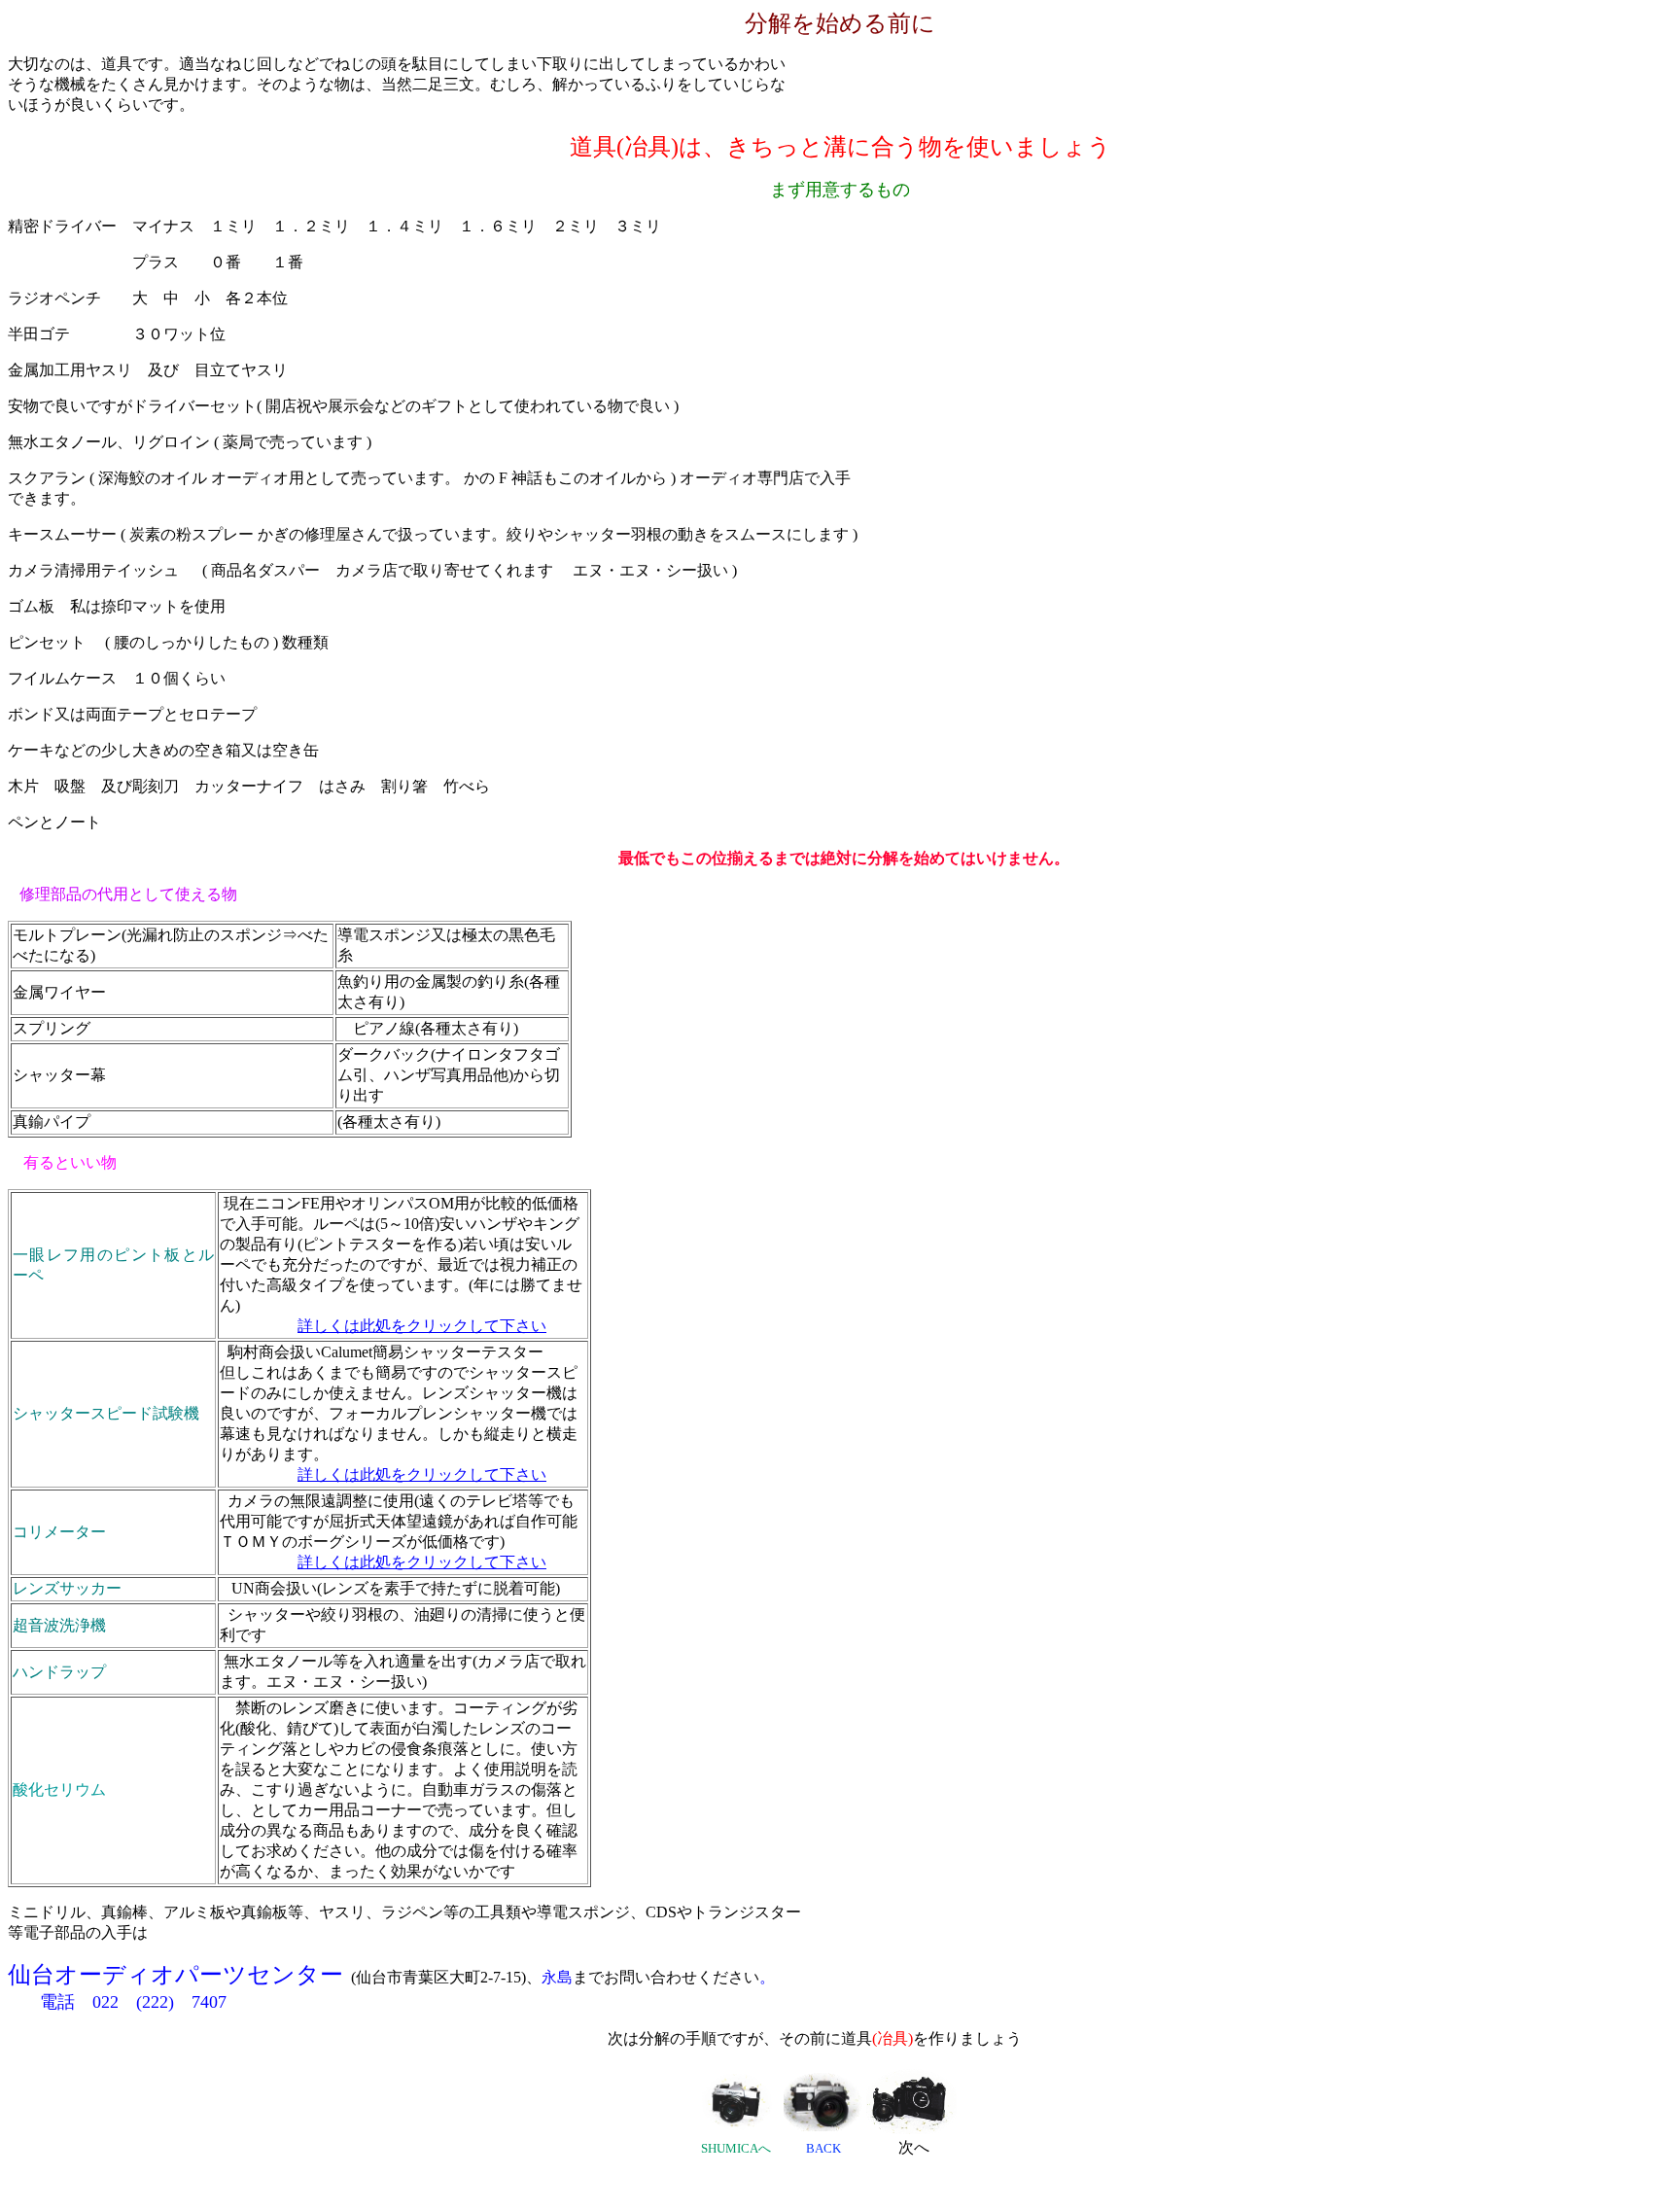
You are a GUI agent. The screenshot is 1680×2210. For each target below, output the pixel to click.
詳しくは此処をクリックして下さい (422, 1326)
